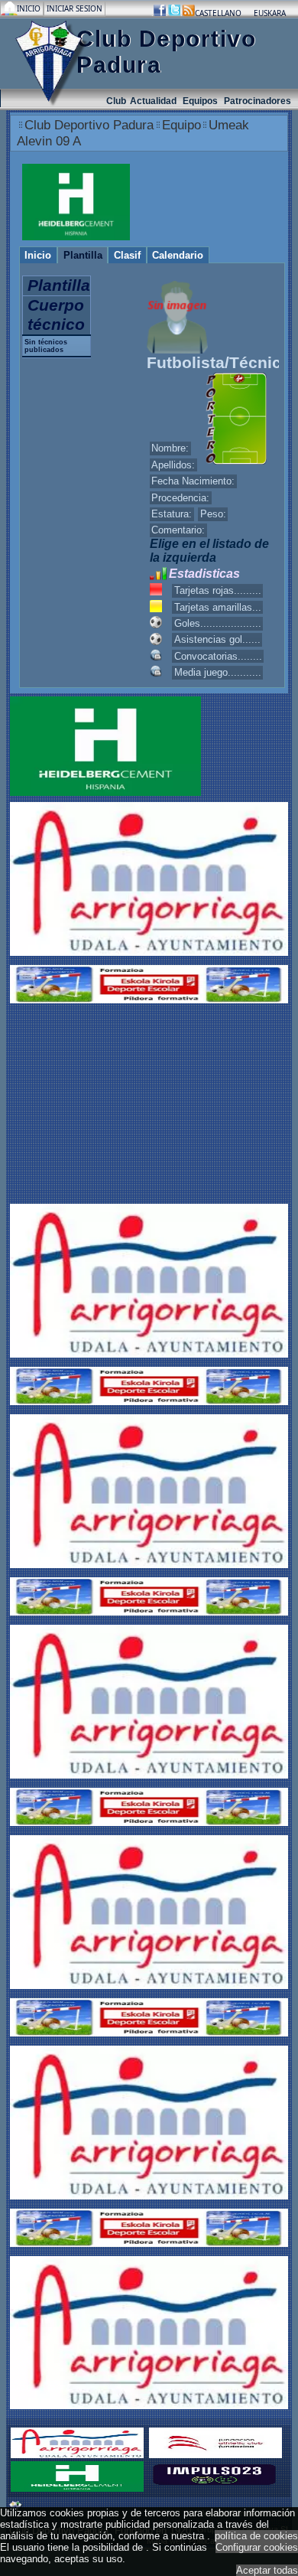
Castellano (218, 13)
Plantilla (83, 255)
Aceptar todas (267, 2570)
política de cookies (256, 2536)
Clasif (127, 255)
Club (116, 101)
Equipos (201, 101)
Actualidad (154, 101)
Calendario (178, 255)
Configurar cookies (257, 2547)
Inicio (30, 8)
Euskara (270, 13)
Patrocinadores (258, 101)
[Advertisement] (105, 1105)
